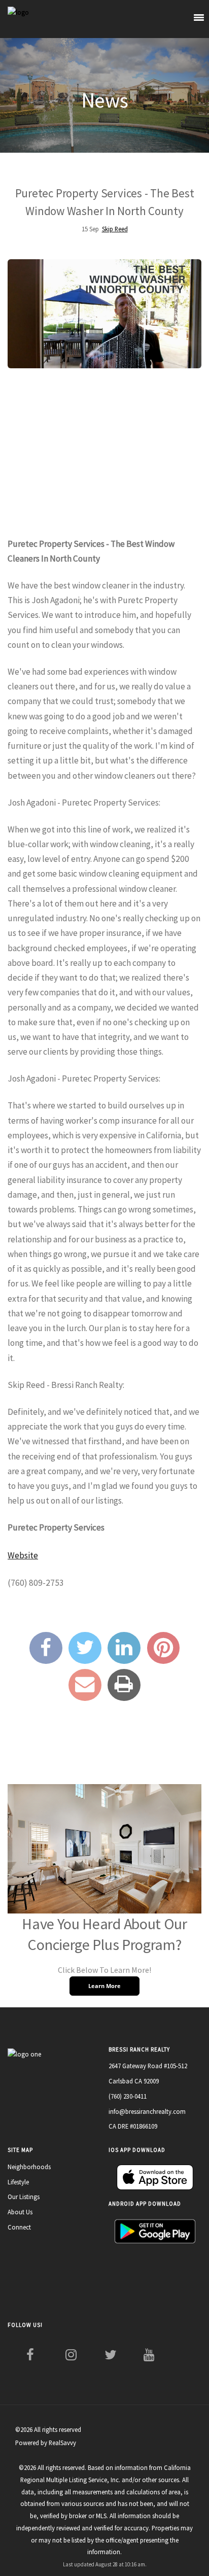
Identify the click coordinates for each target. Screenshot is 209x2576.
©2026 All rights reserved (48, 2429)
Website (23, 1555)
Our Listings (24, 2197)
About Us (20, 2212)
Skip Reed (115, 229)
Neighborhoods (29, 2167)
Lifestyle (18, 2182)
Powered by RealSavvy (46, 2443)
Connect (19, 2227)
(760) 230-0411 (128, 2096)
